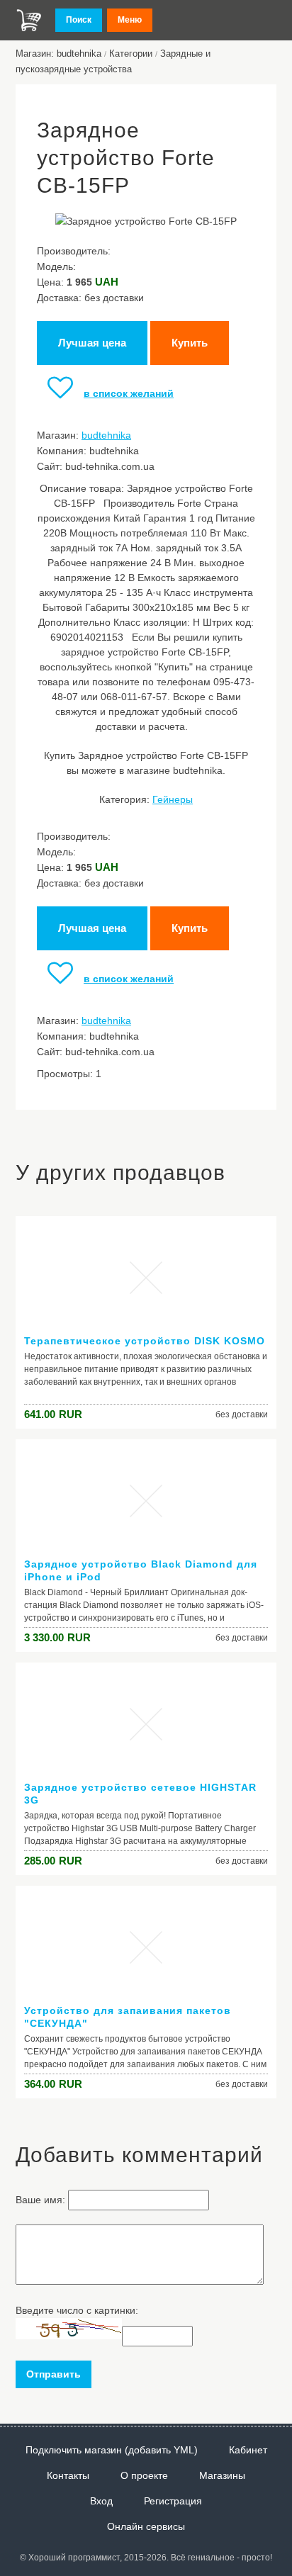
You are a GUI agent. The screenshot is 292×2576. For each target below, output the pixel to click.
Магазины (222, 2475)
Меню (130, 20)
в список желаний (129, 393)
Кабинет (248, 2450)
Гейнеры (173, 799)
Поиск (79, 20)
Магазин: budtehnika (58, 54)
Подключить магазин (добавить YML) (112, 2450)
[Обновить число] (69, 2336)
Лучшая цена (92, 343)
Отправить (54, 2374)
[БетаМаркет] (29, 20)
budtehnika (106, 435)
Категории (131, 54)
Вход (101, 2501)
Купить (190, 343)
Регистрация (173, 2501)
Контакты (68, 2475)
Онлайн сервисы (146, 2526)
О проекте (144, 2475)
